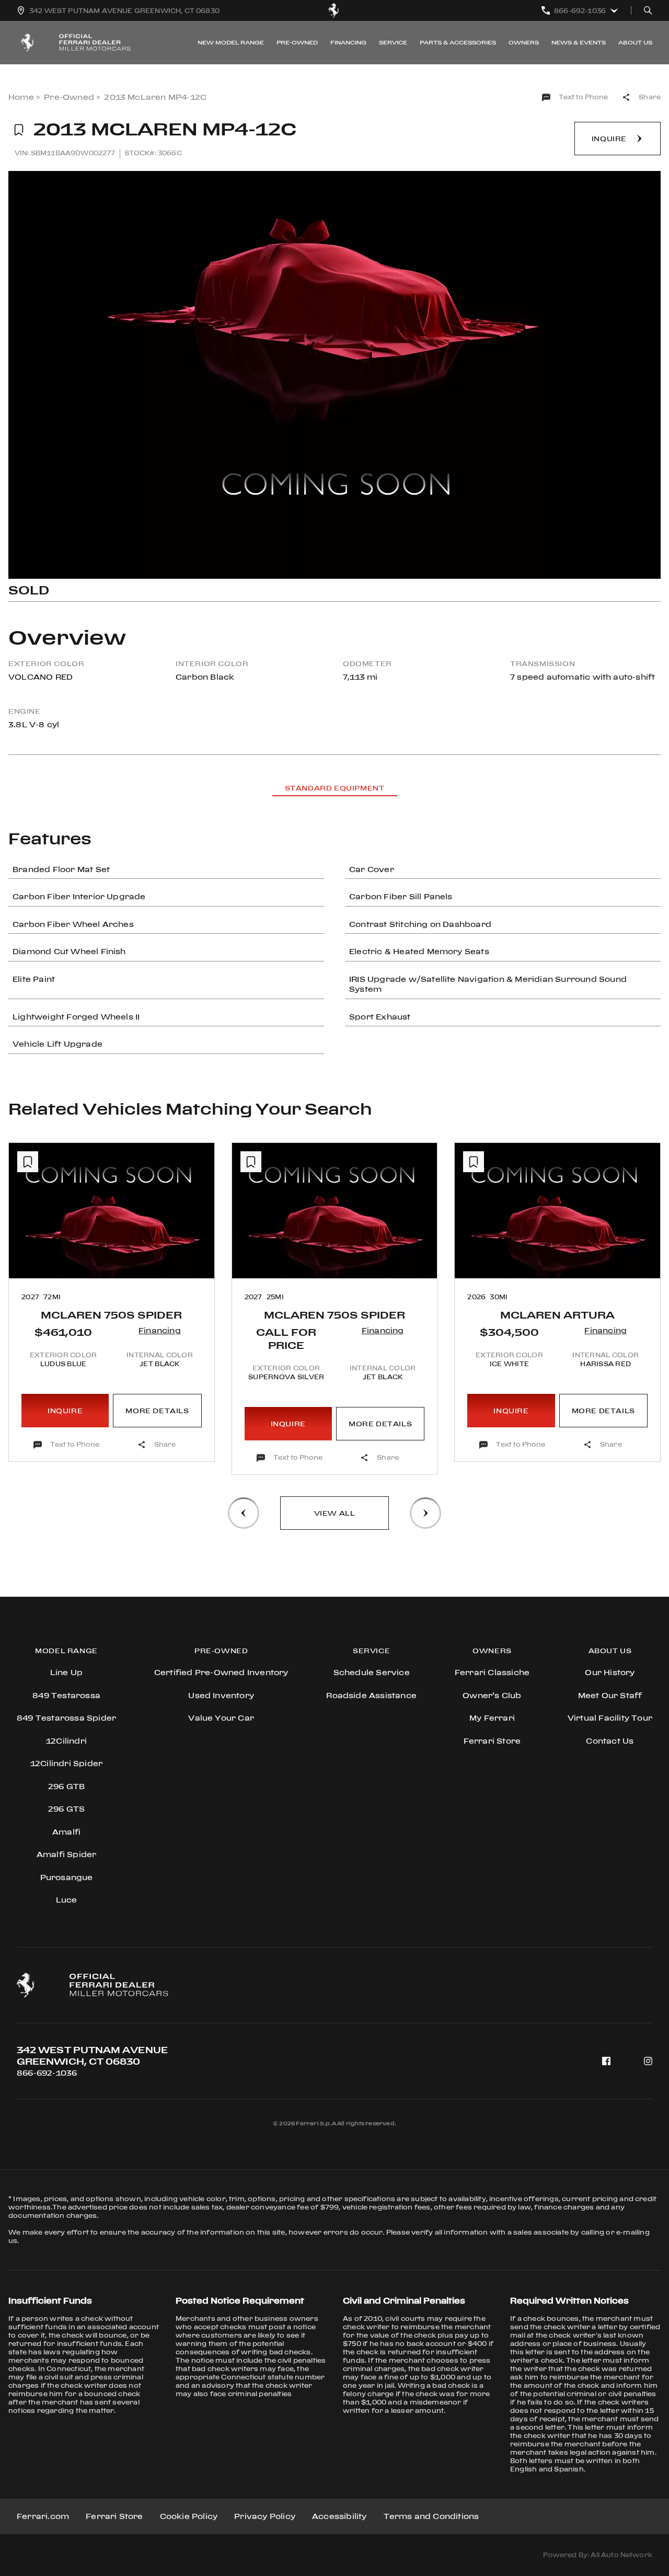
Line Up (66, 1672)
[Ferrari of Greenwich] (334, 10)
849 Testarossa (66, 1695)
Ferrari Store (114, 2516)
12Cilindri (66, 1741)
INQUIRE (65, 1411)
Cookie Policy (189, 2516)
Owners (524, 42)
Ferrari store (492, 1741)
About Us (635, 42)
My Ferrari (492, 1718)
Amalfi (66, 1832)
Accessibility (339, 2516)
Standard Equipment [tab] (335, 788)
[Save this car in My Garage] (19, 130)
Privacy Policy (265, 2516)
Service (393, 42)
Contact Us (610, 1741)
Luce (67, 1900)
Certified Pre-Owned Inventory (221, 1672)
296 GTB (66, 1786)
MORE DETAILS (157, 1411)
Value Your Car (221, 1718)
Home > (24, 97)
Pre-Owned (297, 42)
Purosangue (67, 1877)
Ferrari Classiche (492, 1672)
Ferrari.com (43, 2516)
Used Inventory (221, 1695)
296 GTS (66, 1809)
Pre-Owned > (72, 97)
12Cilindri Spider (66, 1763)
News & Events (579, 42)
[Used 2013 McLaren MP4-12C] (334, 375)
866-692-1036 (47, 2073)
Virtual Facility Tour (610, 1718)
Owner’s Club (492, 1695)
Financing (348, 42)
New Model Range (231, 42)
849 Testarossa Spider (66, 1718)
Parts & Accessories (458, 42)
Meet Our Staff (610, 1695)
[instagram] (648, 2061)
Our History (610, 1672)
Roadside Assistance (371, 1695)
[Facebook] (606, 2061)
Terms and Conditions (431, 2516)
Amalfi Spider (67, 1854)
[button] (244, 1513)
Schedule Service (372, 1672)
